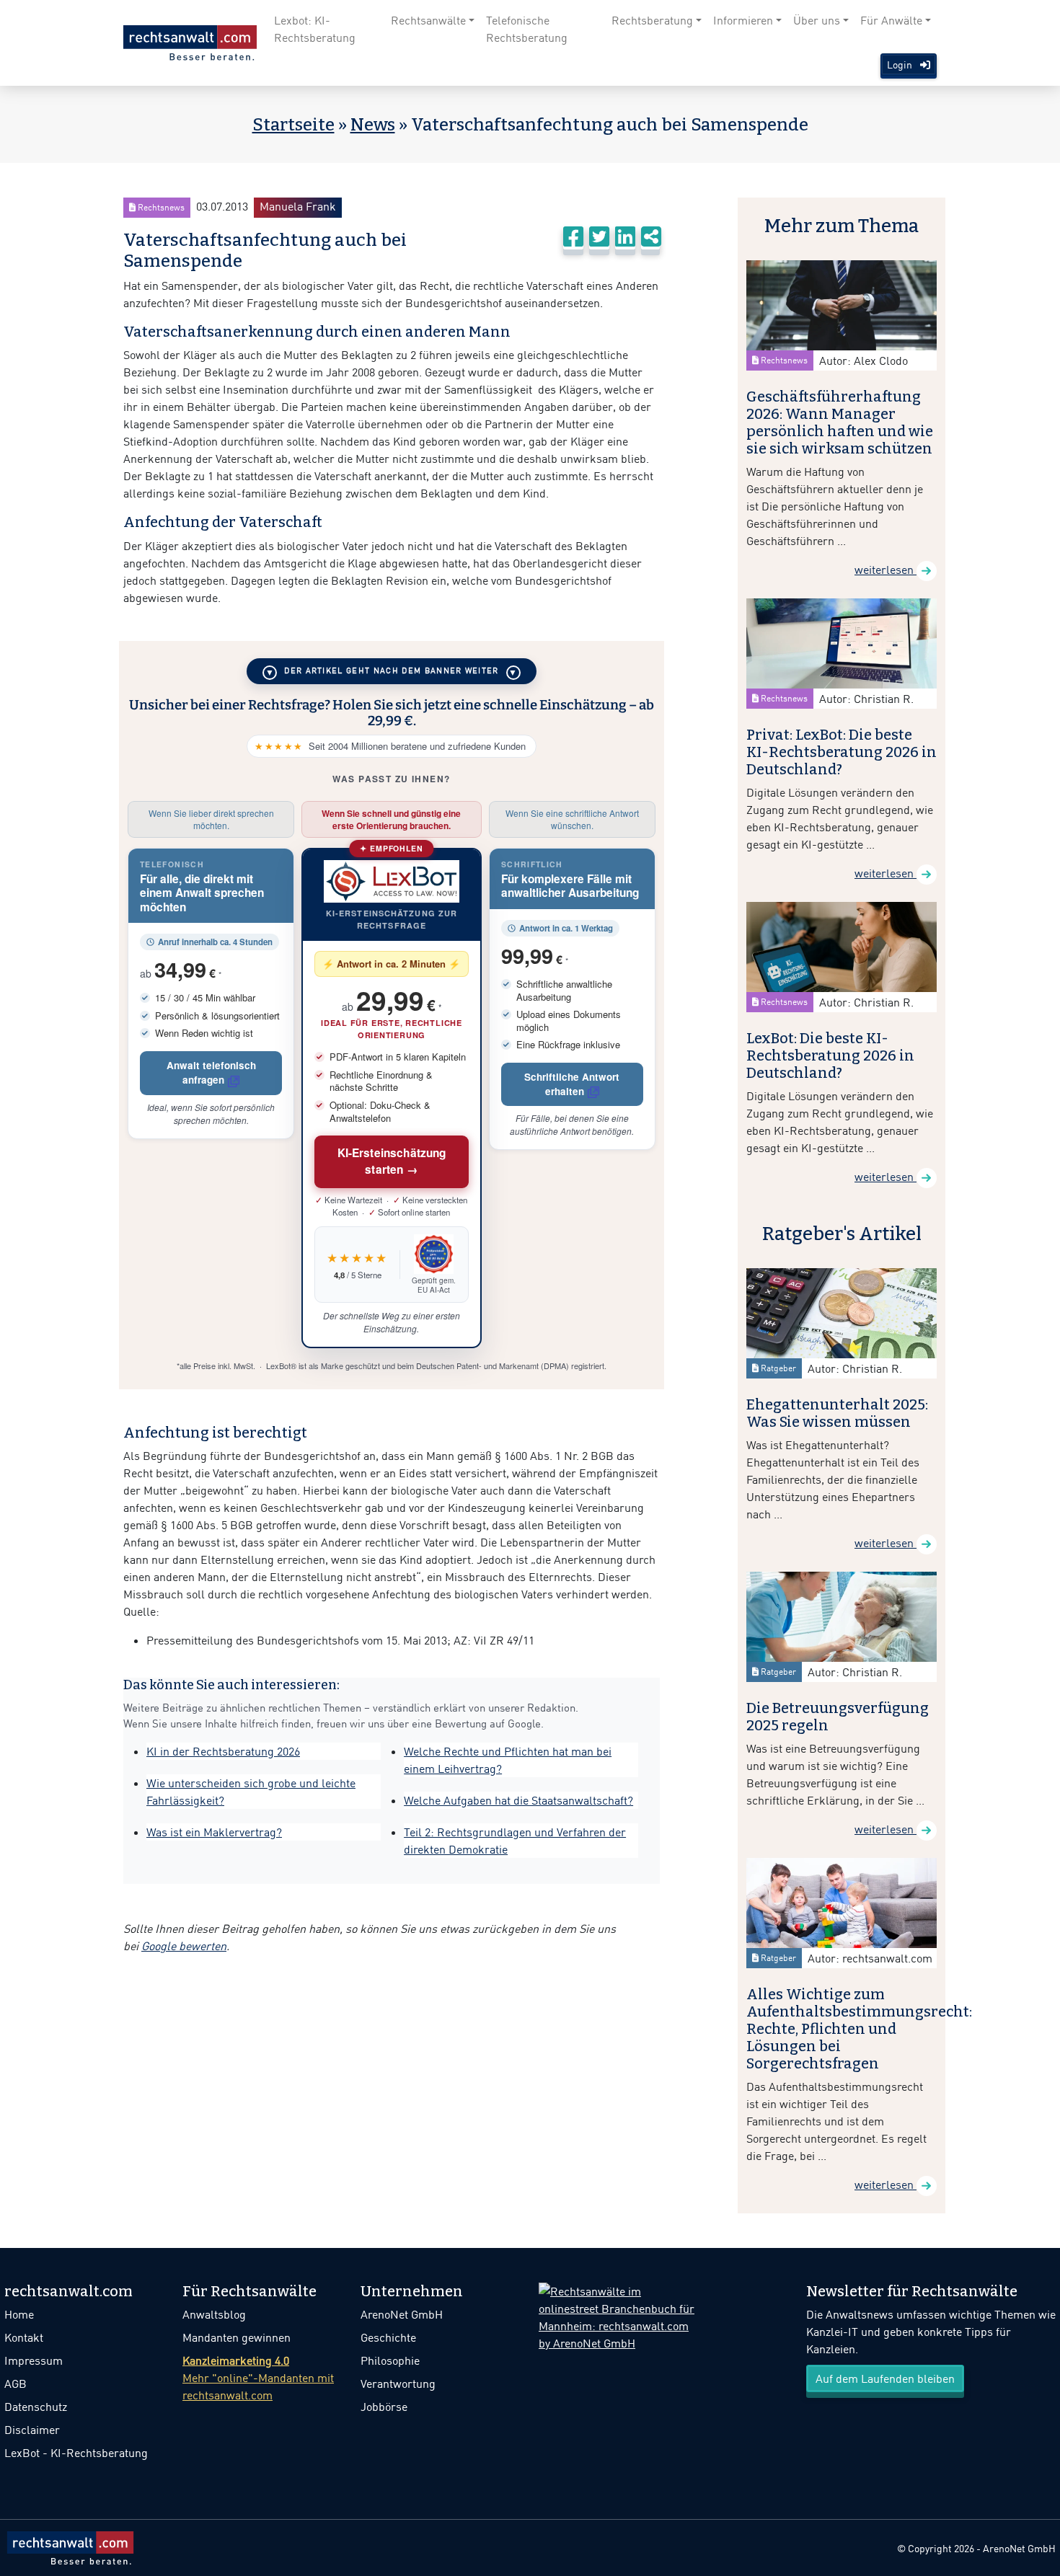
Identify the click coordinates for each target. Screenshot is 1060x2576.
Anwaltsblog (214, 2314)
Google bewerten (184, 1946)
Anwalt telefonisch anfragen (211, 1072)
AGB (16, 2384)
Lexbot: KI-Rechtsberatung (315, 29)
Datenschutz (36, 2407)
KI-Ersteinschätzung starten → (392, 1161)
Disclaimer (32, 2430)
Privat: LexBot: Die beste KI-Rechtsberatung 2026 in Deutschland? (842, 752)
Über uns (817, 20)
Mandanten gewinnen (237, 2337)
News (373, 125)
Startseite (293, 125)
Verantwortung (398, 2384)
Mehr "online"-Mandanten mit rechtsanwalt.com (258, 2378)
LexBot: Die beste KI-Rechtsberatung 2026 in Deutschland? (830, 1055)
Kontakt (24, 2337)
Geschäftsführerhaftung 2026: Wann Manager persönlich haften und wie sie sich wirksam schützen (840, 422)
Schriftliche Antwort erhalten (572, 1084)
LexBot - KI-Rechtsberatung (76, 2453)
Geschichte (388, 2337)
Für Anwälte (891, 20)
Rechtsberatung (652, 20)
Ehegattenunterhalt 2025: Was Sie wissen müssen (837, 1413)
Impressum (34, 2360)
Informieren (743, 20)
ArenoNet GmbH (402, 2314)
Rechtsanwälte (428, 20)
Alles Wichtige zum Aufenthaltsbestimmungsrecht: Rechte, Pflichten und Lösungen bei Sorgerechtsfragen (859, 2029)
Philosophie (390, 2360)
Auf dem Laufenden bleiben (885, 2378)
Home (19, 2314)
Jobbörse (384, 2407)
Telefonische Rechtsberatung (527, 29)
